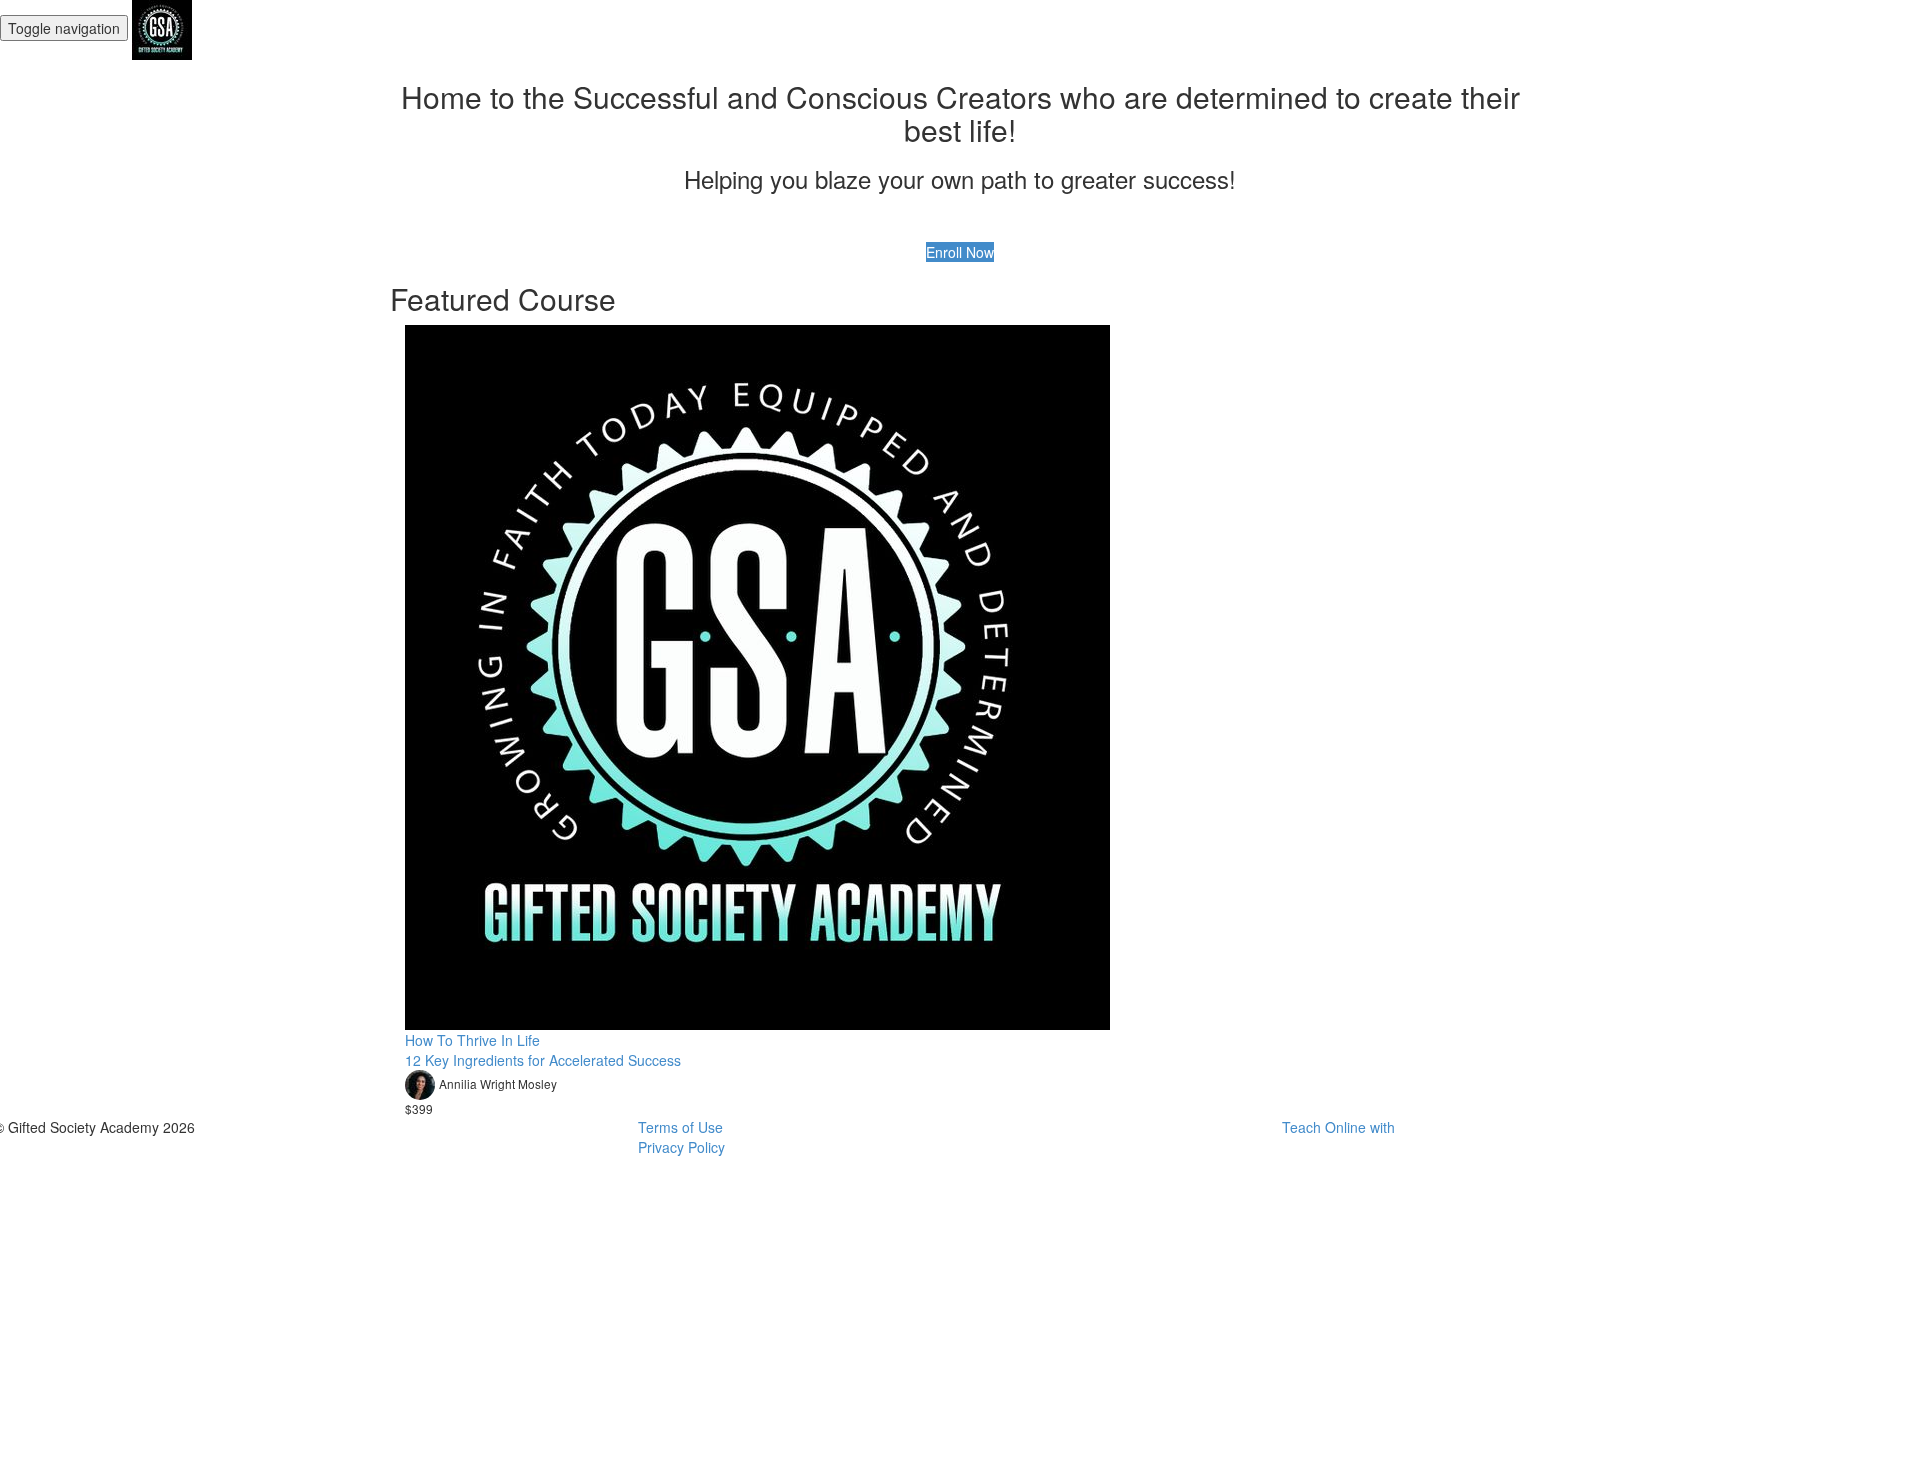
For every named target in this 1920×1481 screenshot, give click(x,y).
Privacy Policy (681, 1147)
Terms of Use (680, 1127)
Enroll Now (960, 252)
